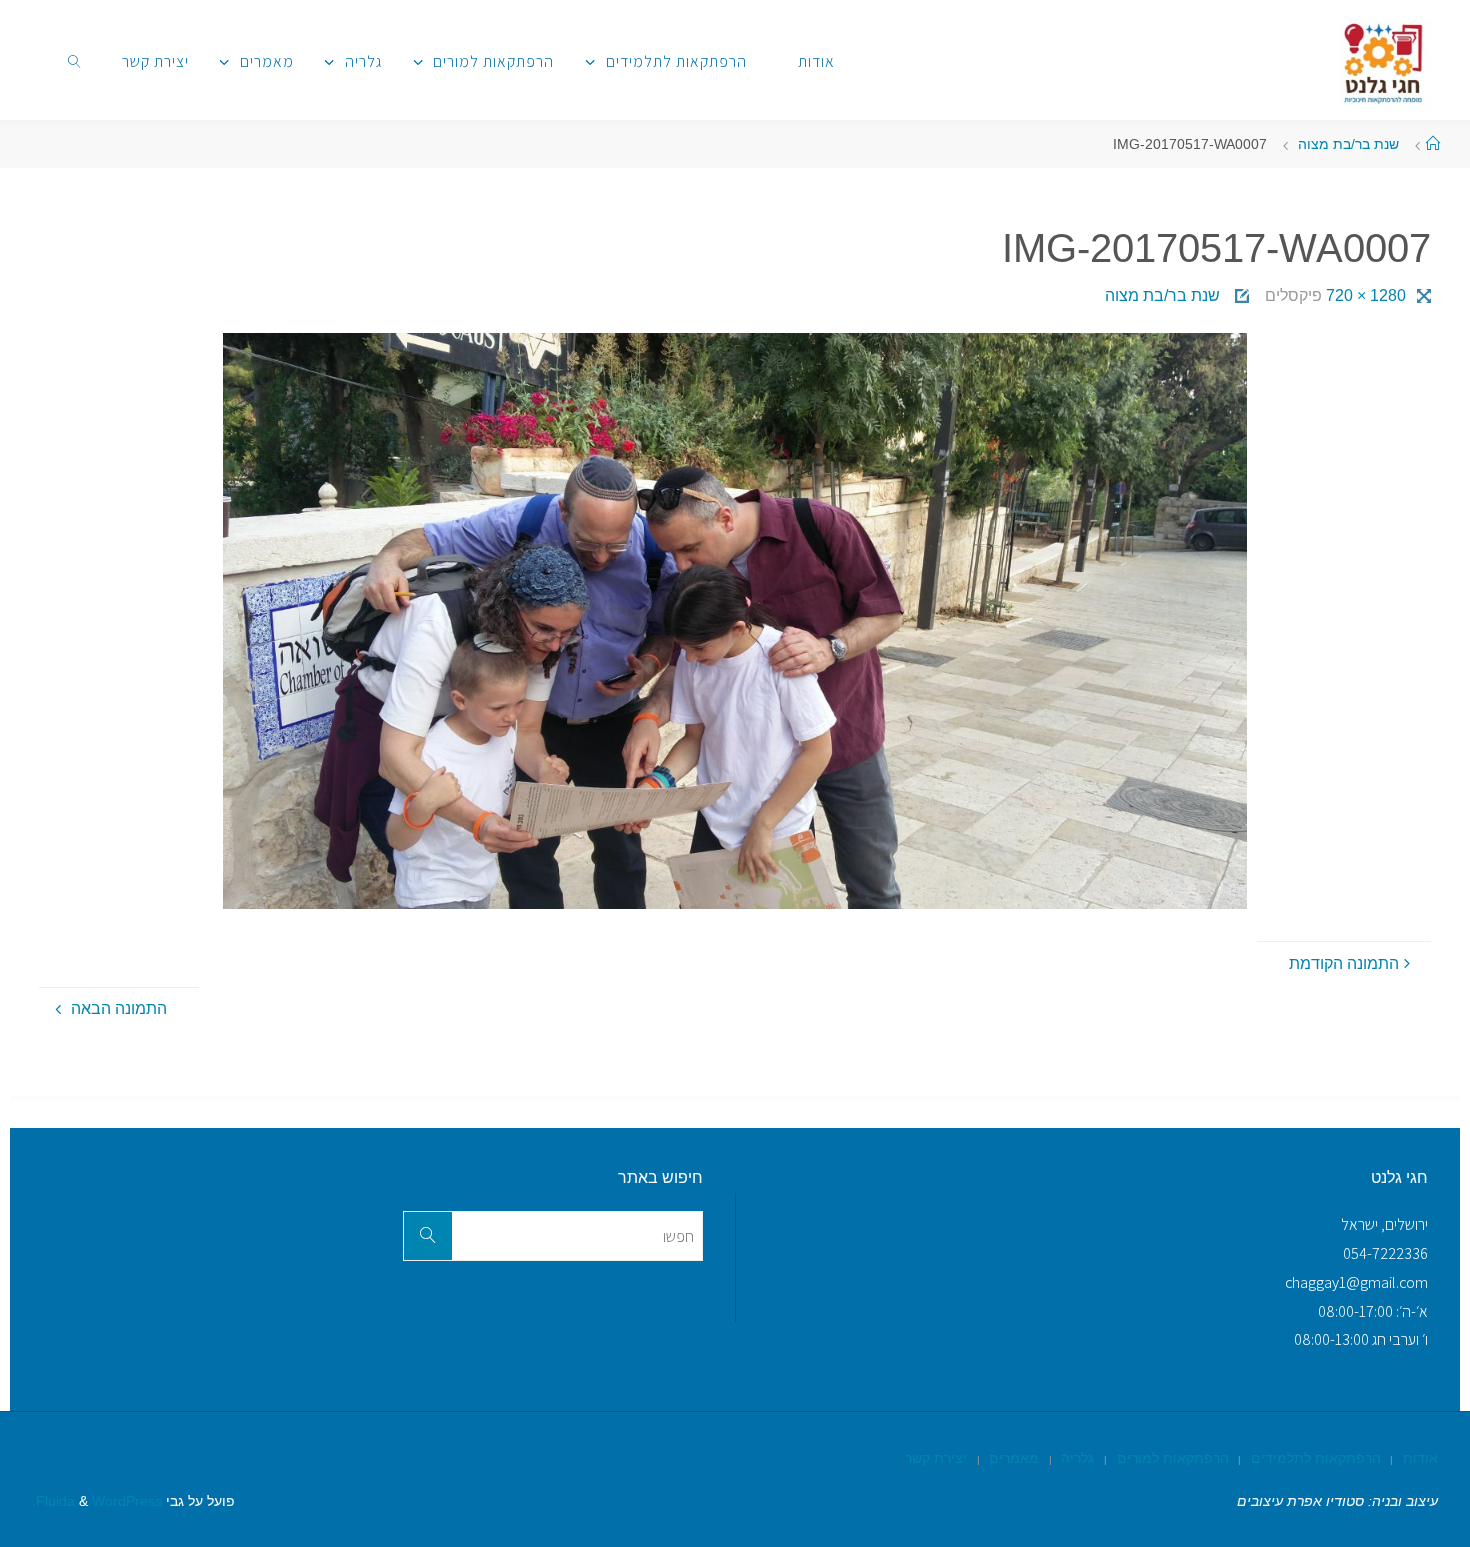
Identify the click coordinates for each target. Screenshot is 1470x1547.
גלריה (1077, 1458)
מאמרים (1014, 1458)
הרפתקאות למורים (1173, 1458)
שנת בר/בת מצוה (1348, 144)
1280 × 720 (1364, 295)
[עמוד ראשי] (1433, 144)
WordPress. (97, 1501)
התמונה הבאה (119, 1008)
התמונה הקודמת (1344, 963)
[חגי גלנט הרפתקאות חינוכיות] (1384, 59)
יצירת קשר (936, 1458)
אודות (1420, 1458)
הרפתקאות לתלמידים (1316, 1458)
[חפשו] (428, 1236)
